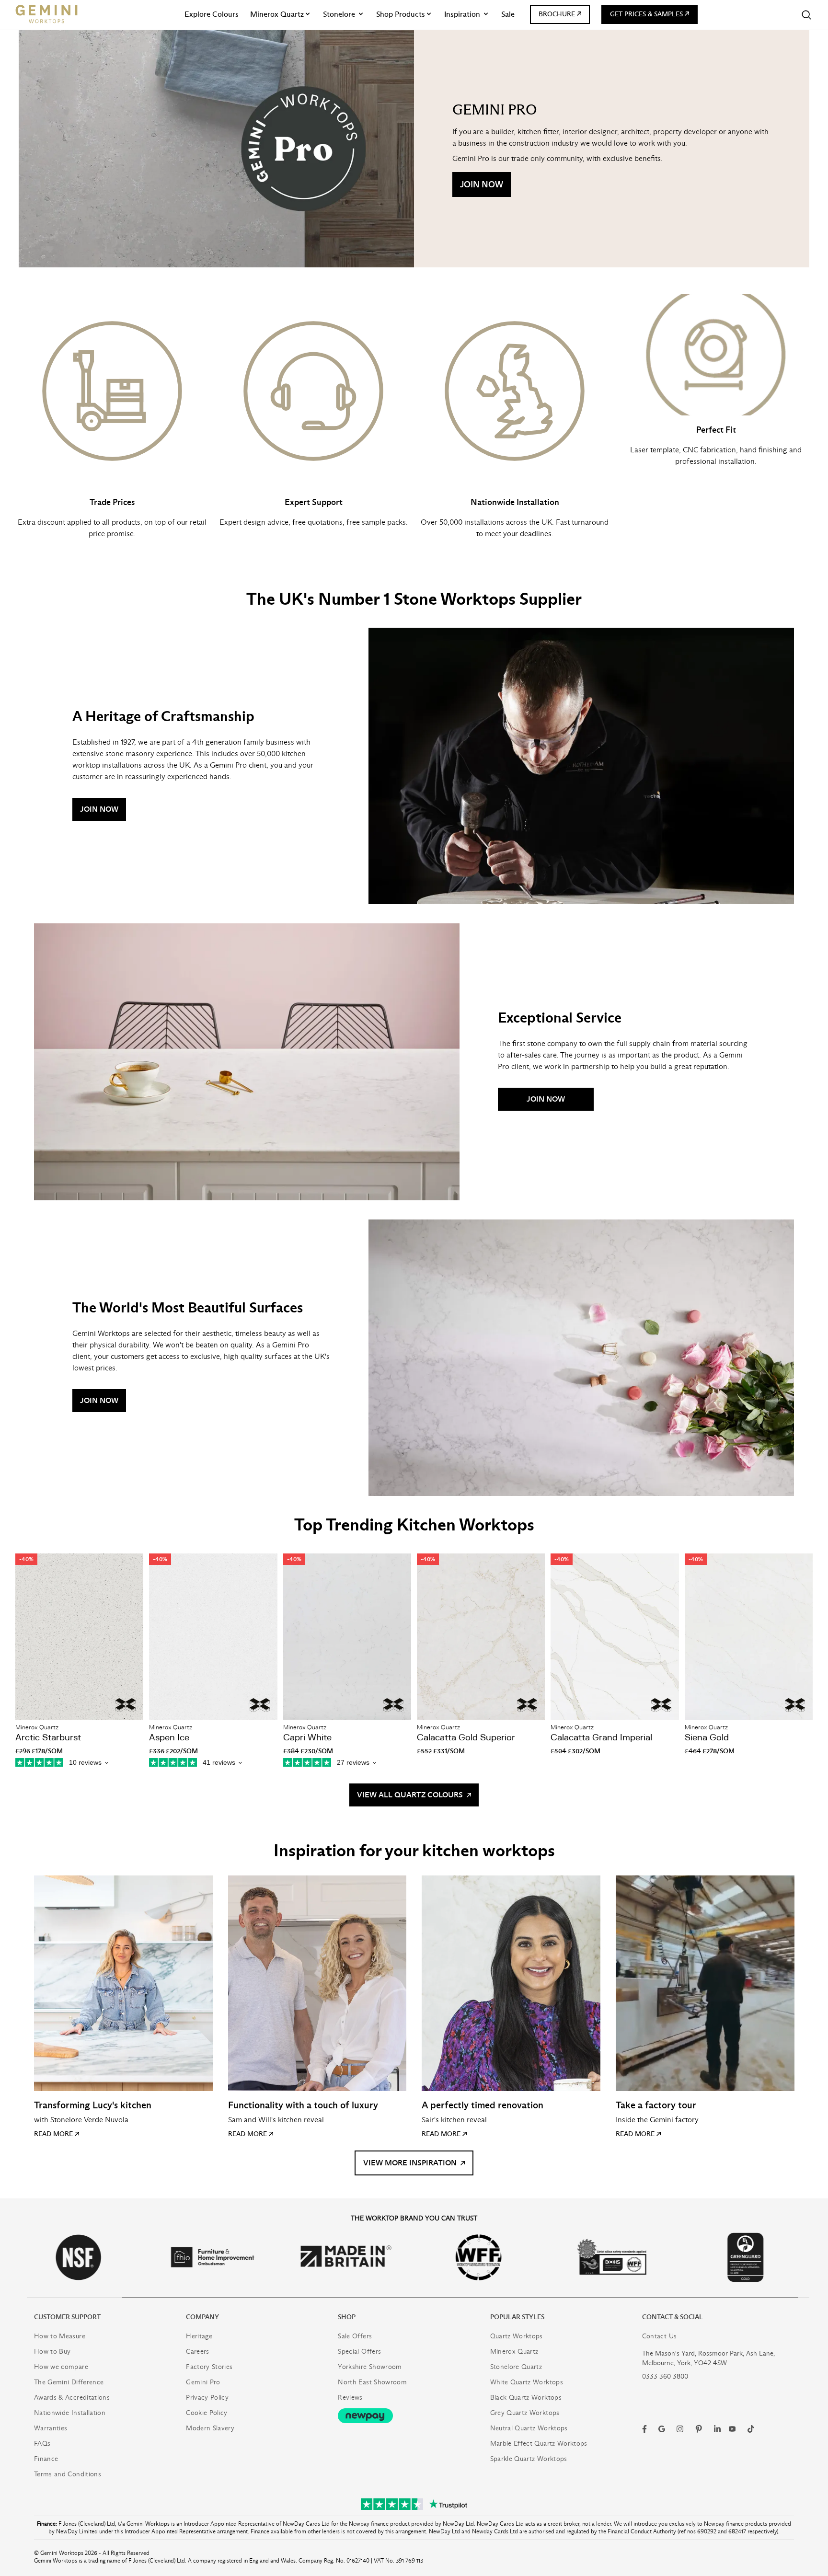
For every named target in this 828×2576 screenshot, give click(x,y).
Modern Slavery (210, 2428)
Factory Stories (209, 2367)
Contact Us (660, 2336)
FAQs (42, 2444)
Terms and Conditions (68, 2474)
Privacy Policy (207, 2398)
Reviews (350, 2398)
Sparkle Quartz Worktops (529, 2459)
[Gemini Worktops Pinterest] (699, 2429)
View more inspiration (411, 2163)
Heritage (199, 2336)
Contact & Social (673, 2317)
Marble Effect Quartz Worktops (539, 2444)
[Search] (806, 15)
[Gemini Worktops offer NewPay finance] (414, 2416)
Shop (347, 2317)
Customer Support (67, 2317)
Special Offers (359, 2352)
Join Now (482, 184)
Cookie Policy (207, 2413)
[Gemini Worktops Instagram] (680, 2429)
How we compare (61, 2367)
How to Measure (60, 2336)
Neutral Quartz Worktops (529, 2428)
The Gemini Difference (69, 2382)
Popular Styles (517, 2317)
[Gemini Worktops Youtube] (732, 2429)
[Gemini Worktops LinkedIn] (717, 2429)
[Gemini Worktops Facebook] (644, 2429)
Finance (46, 2459)
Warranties (51, 2428)
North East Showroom (372, 2382)
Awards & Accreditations (72, 2398)
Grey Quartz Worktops (525, 2413)
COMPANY (202, 2317)
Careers (197, 2352)
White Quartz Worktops (527, 2382)
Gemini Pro (203, 2382)
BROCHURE (557, 14)
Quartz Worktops (517, 2336)
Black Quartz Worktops (526, 2398)
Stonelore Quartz (516, 2367)
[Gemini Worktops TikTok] (751, 2429)
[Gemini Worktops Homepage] (46, 14)
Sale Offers (355, 2336)
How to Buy (52, 2352)
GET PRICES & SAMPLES (646, 14)
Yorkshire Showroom (370, 2367)
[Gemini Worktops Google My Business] (662, 2429)
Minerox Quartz (514, 2352)
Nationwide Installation (70, 2413)
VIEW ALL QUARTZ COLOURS (411, 1795)
